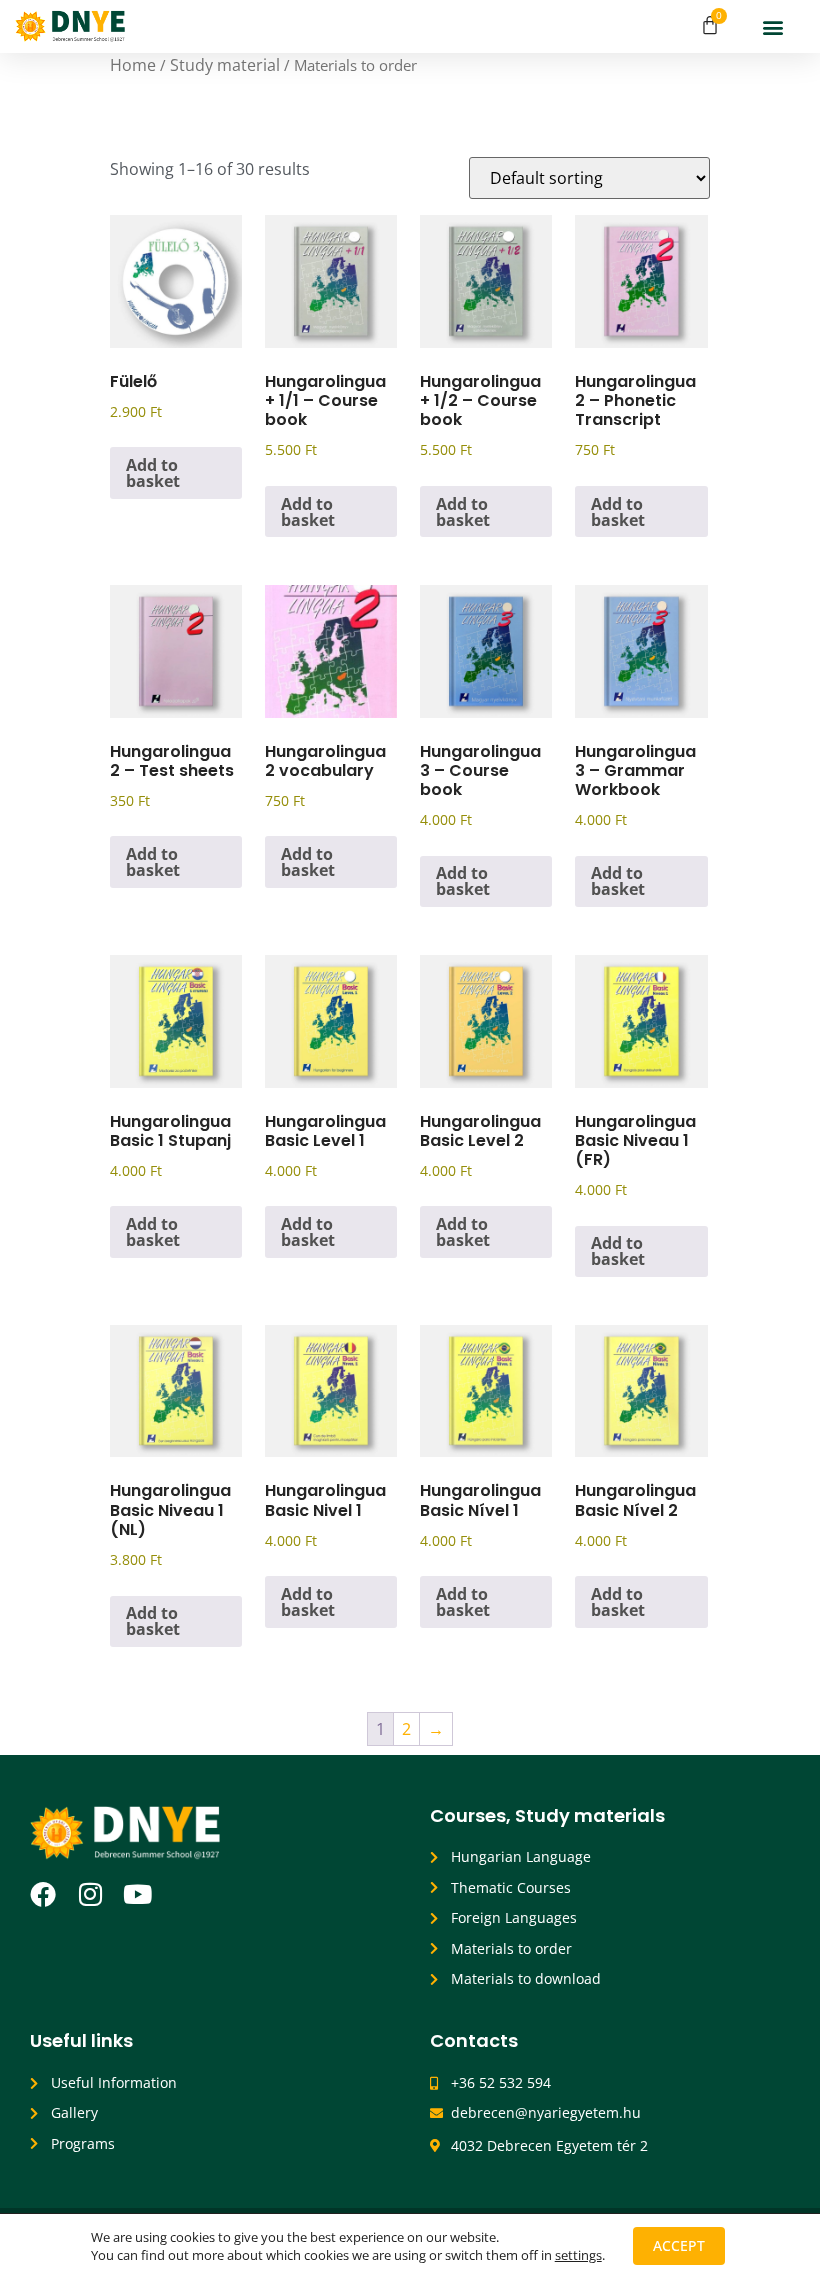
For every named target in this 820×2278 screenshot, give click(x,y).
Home (133, 65)
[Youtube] (137, 1894)
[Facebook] (43, 1894)
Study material (225, 65)
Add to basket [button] (153, 473)
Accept (679, 2245)
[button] (773, 26)
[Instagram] (90, 1894)
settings (578, 2255)
